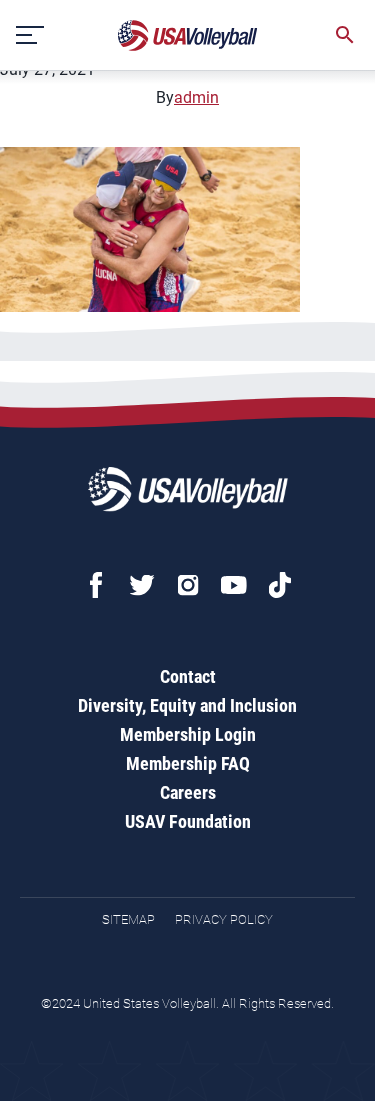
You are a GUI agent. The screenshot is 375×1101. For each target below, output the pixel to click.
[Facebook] (96, 585)
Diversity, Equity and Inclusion (187, 705)
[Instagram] (188, 585)
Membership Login (188, 734)
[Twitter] (142, 585)
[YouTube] (234, 585)
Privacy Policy (224, 919)
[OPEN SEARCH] (345, 35)
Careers (188, 792)
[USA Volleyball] (188, 35)
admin (196, 97)
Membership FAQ (188, 763)
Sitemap (128, 919)
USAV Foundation (188, 821)
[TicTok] (280, 585)
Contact (188, 676)
